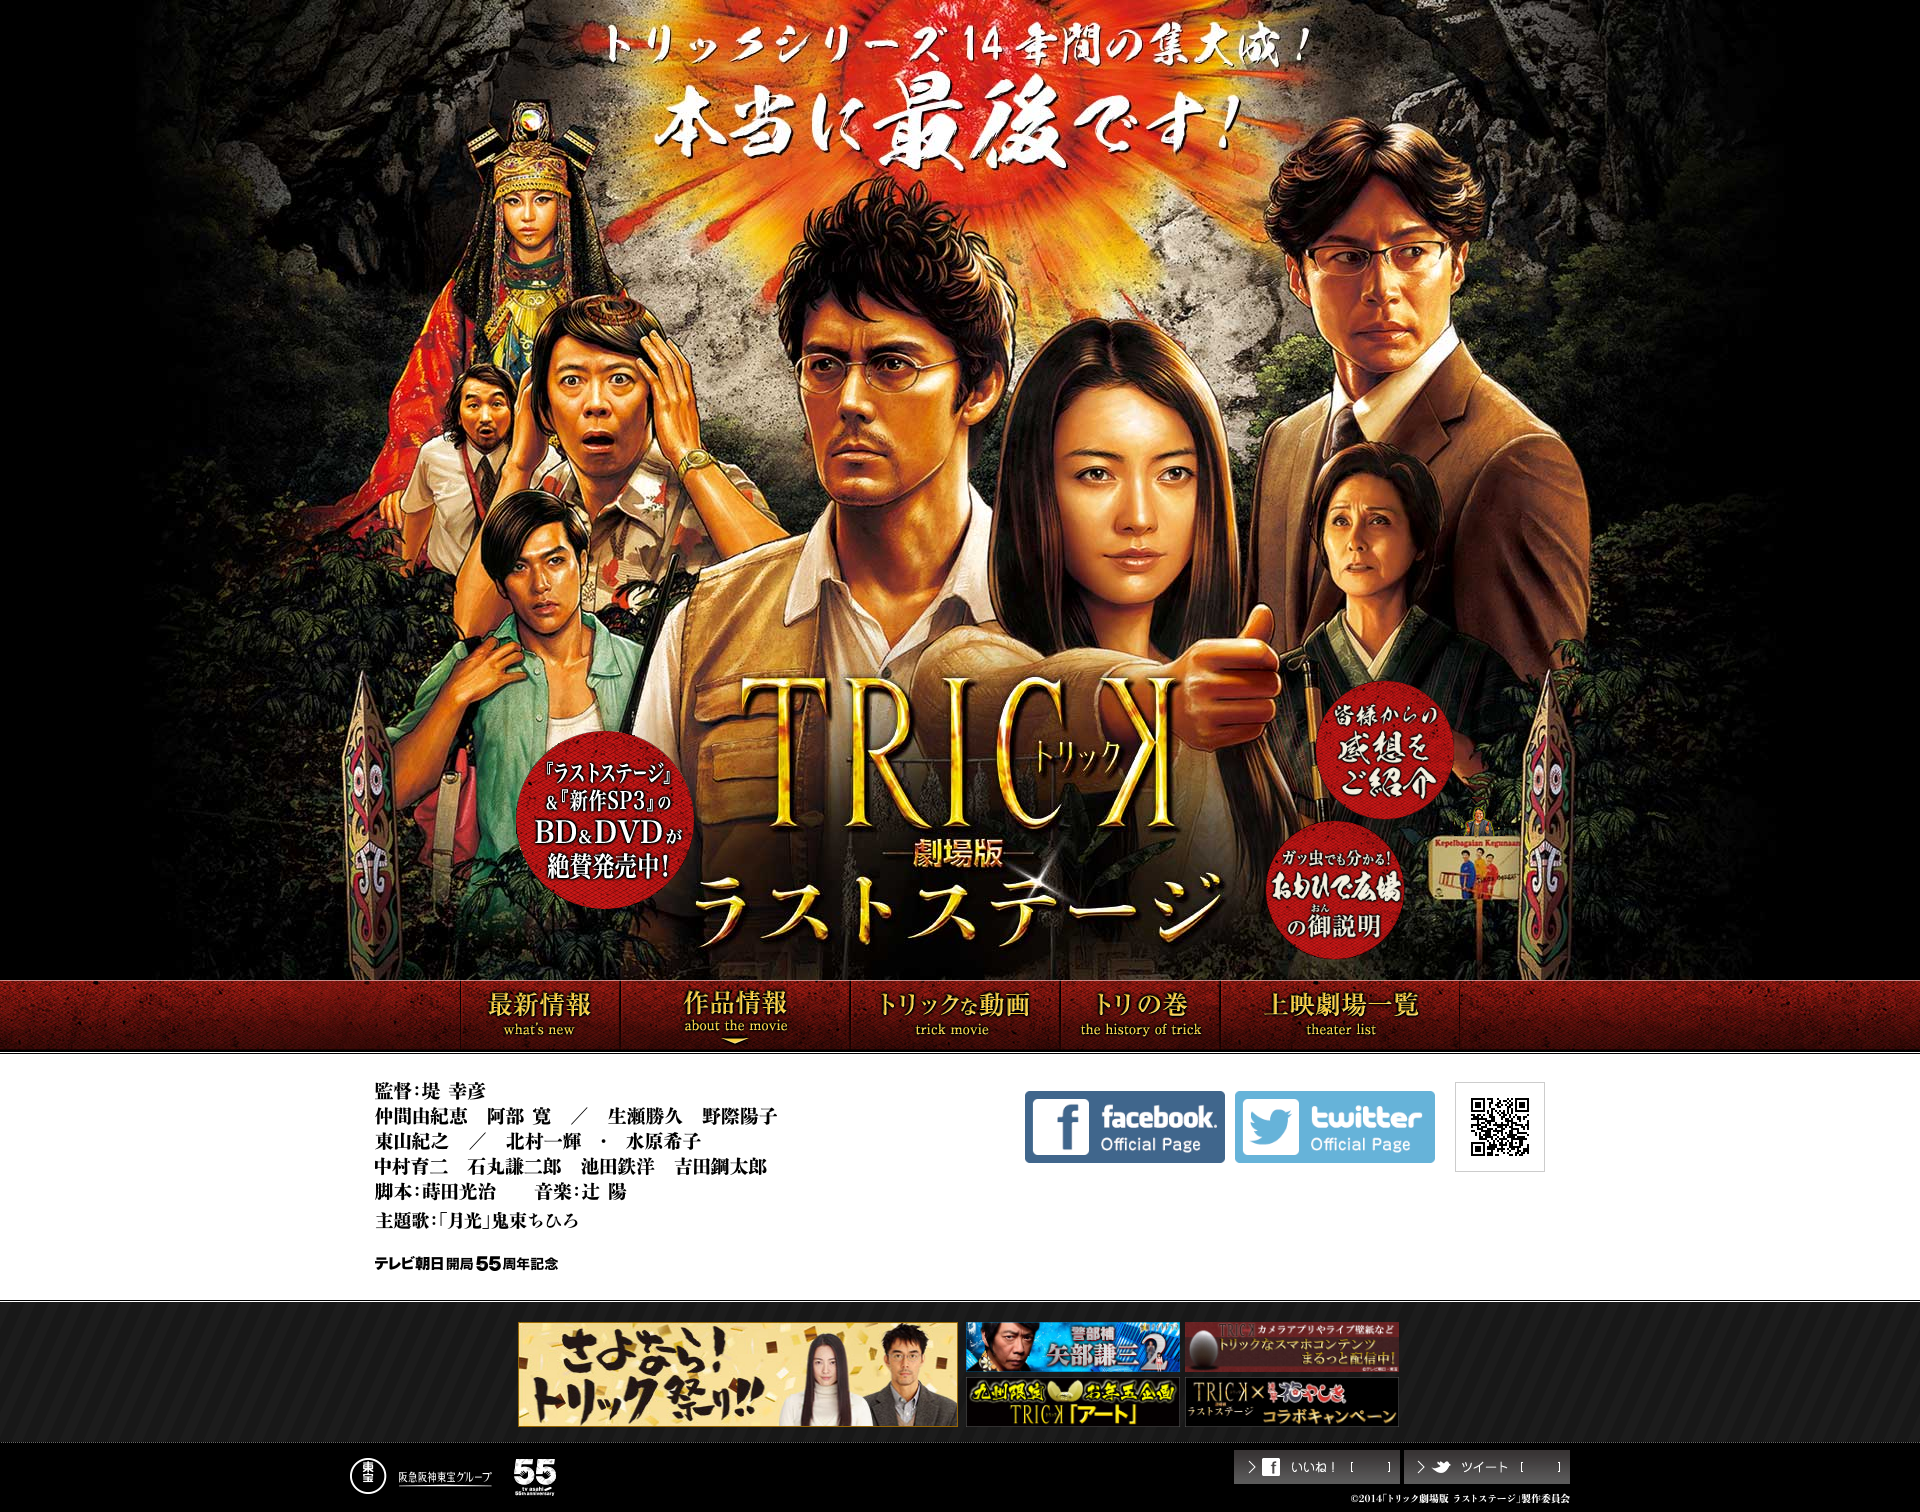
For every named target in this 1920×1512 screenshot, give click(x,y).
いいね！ (1317, 1467)
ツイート (1487, 1467)
